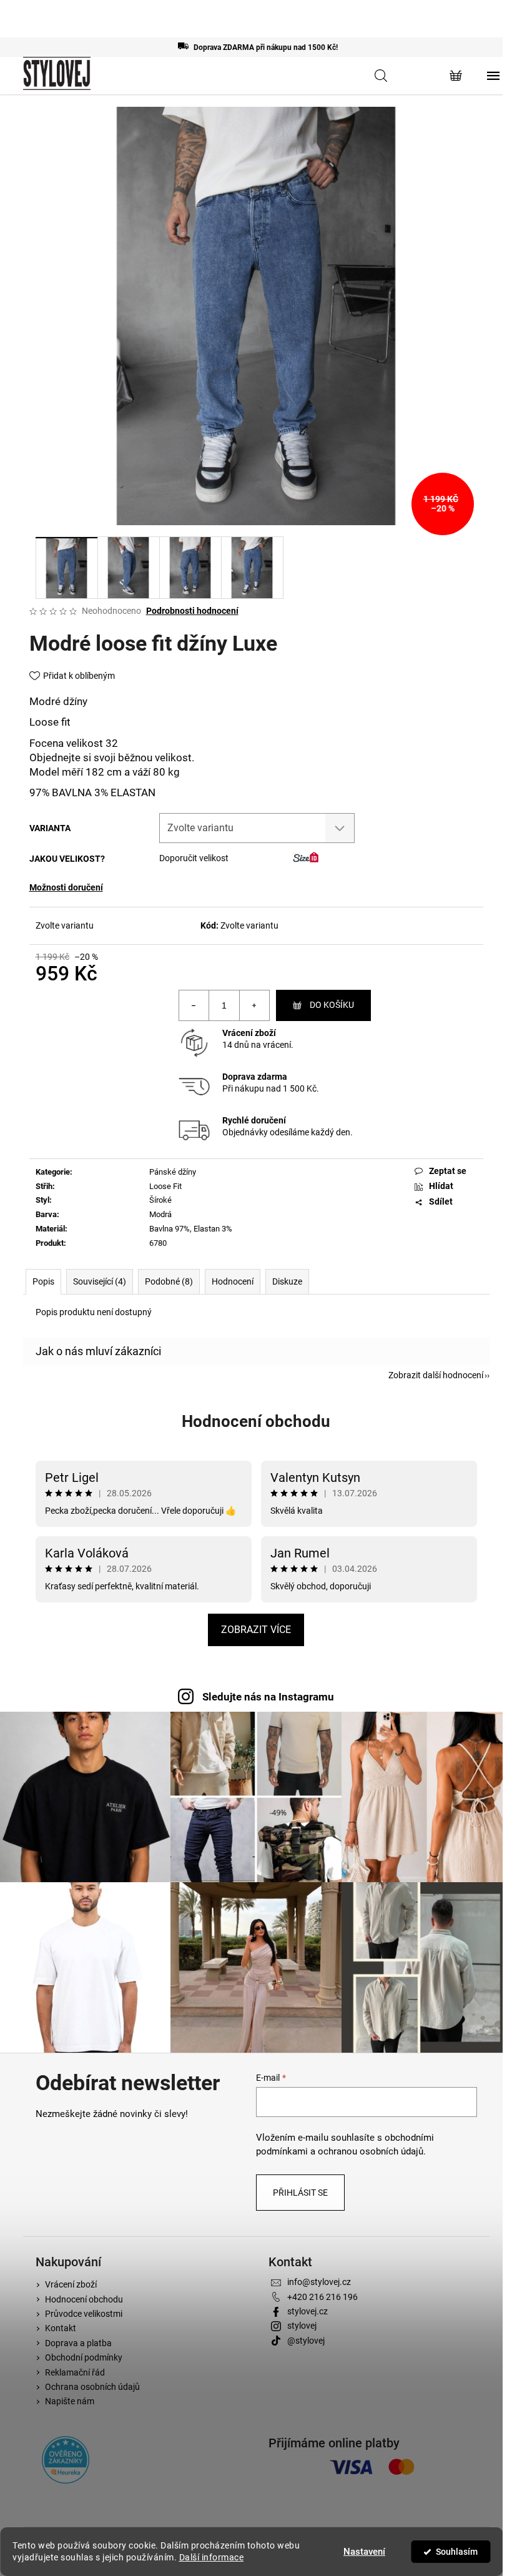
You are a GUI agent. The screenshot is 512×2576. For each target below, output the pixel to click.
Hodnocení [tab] (233, 1281)
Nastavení (364, 2552)
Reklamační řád (75, 2372)
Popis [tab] (43, 1281)
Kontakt (61, 2328)
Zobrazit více (256, 1630)
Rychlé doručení (254, 1120)
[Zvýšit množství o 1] (254, 1005)
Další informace (212, 2557)
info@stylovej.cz (319, 2282)
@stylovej (306, 2341)
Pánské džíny (173, 1172)
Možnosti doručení (66, 887)
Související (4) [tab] (100, 1281)
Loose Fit (165, 1186)
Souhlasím (457, 2552)
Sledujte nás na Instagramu (268, 1697)
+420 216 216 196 (322, 2297)
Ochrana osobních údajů (92, 2387)
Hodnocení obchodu (256, 1421)
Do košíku (332, 1005)
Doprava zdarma (255, 1077)
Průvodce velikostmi (84, 2314)
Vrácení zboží (249, 1033)
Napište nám (70, 2401)
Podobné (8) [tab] (169, 1281)
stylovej (302, 2326)
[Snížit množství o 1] (194, 1005)
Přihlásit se (300, 2193)
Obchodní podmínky (84, 2357)
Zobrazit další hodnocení (436, 1375)
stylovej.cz (308, 2311)
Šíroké (160, 1200)
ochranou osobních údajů (371, 2151)
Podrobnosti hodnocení (192, 611)
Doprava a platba (78, 2343)
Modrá (160, 1214)
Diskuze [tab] (287, 1281)
